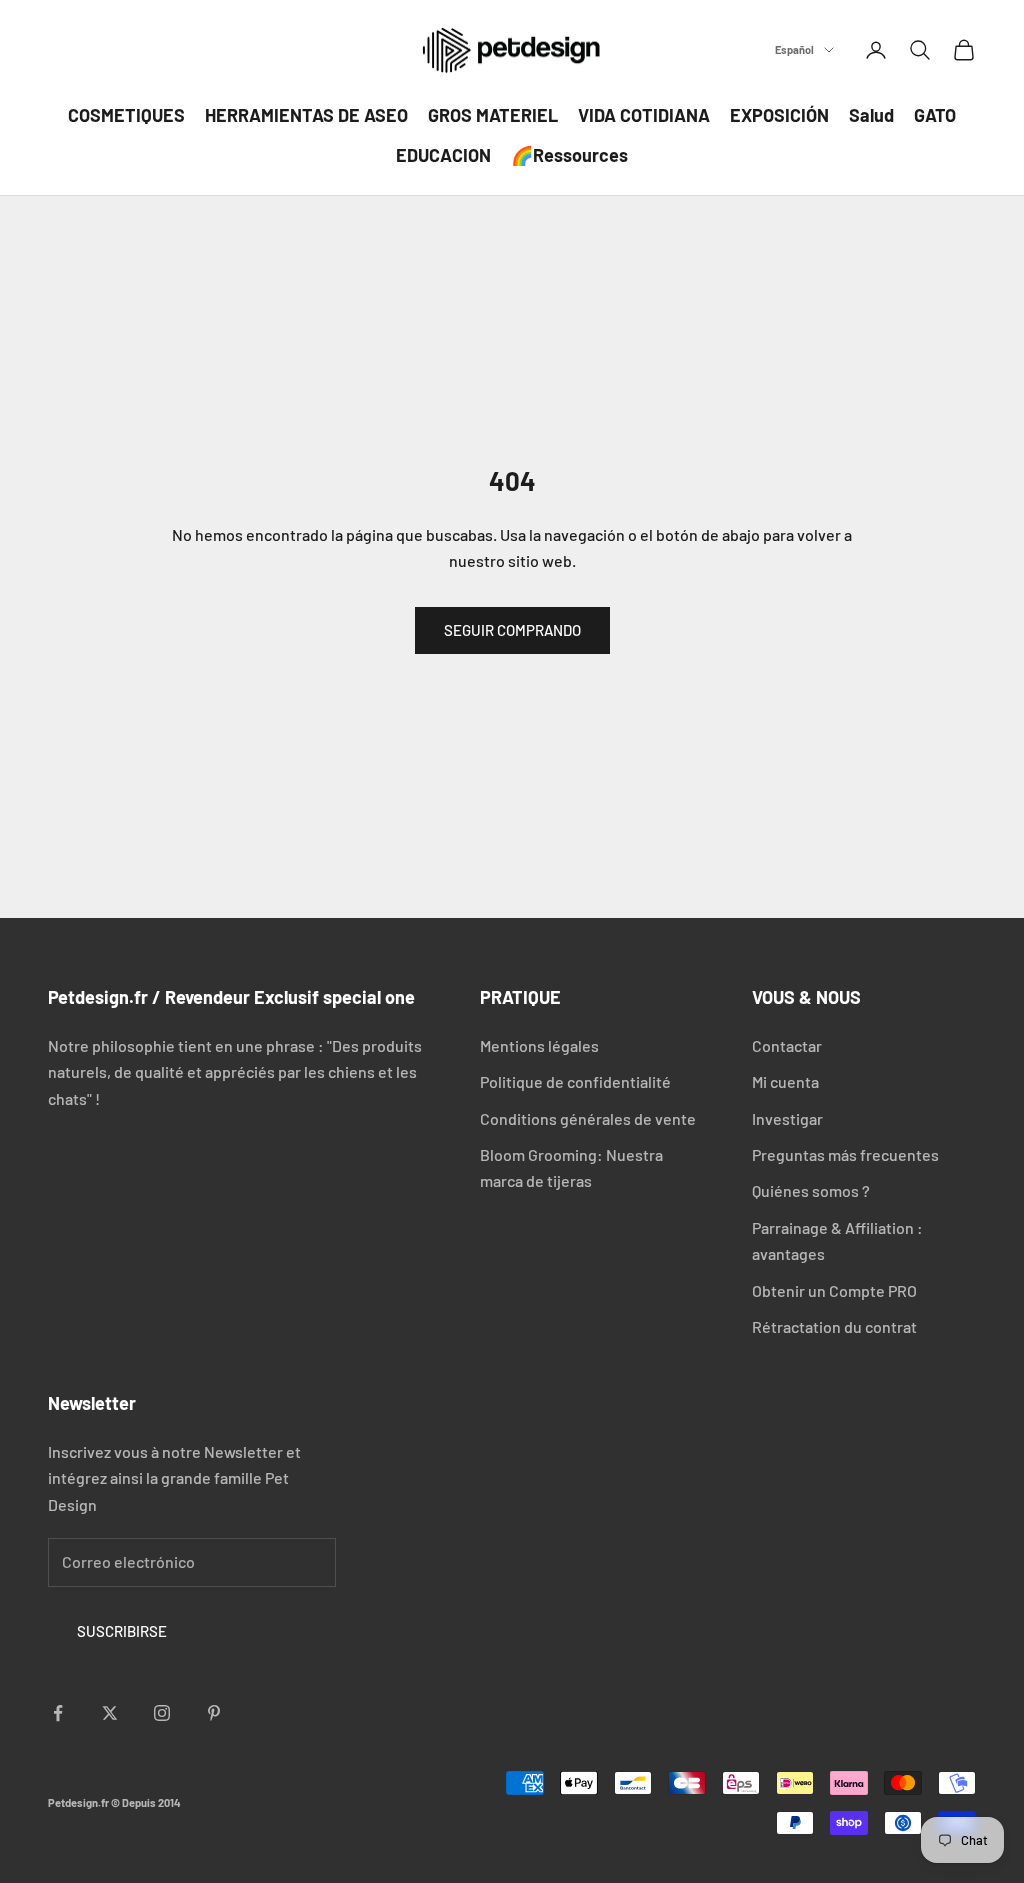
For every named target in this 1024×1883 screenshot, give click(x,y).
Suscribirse (122, 1631)
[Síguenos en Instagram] (162, 1713)
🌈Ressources (569, 155)
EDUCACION (443, 155)
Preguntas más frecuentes (845, 1154)
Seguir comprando (512, 630)
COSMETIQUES (126, 115)
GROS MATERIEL (493, 115)
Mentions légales (539, 1045)
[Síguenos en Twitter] (110, 1713)
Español (794, 49)
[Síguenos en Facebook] (58, 1713)
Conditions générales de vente (588, 1118)
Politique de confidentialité (575, 1081)
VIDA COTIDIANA (644, 115)
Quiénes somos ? (811, 1190)
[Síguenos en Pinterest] (214, 1713)
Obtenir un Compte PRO (834, 1290)
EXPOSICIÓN (779, 115)
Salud (871, 115)
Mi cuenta (785, 1081)
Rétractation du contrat (834, 1326)
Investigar (787, 1118)
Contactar (787, 1045)
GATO (935, 115)
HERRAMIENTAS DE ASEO (306, 115)
